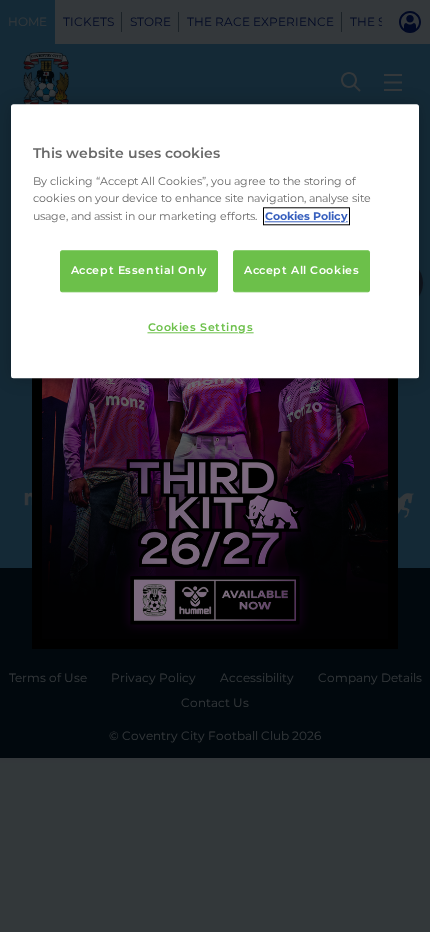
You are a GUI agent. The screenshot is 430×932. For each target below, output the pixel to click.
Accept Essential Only (139, 270)
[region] (215, 241)
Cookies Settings (201, 327)
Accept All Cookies (301, 270)
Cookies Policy (306, 216)
